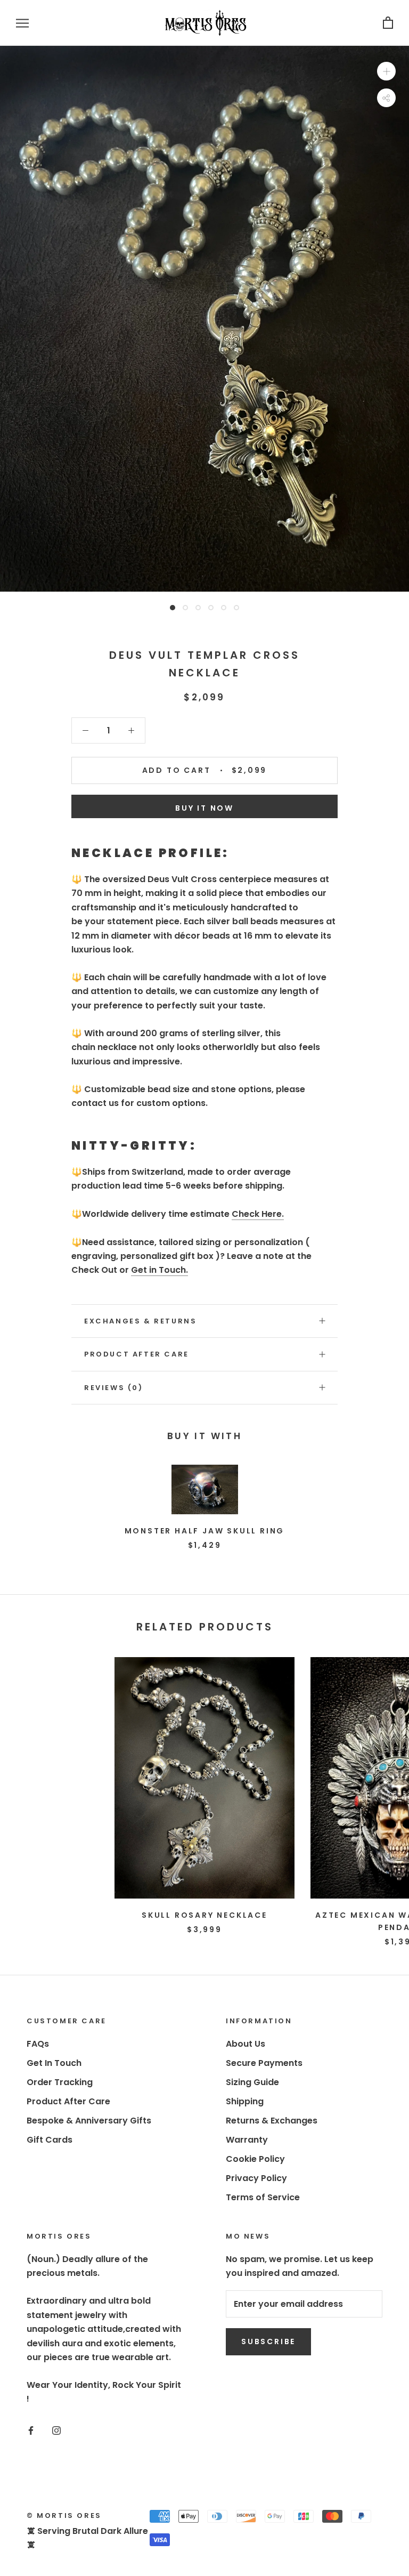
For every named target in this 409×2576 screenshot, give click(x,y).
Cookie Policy (255, 2159)
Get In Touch (54, 2063)
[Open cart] (388, 23)
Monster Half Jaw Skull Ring (205, 1531)
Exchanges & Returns (140, 1321)
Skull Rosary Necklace (204, 1915)
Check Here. (258, 1214)
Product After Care (137, 1354)
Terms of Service (263, 2197)
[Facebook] (31, 2430)
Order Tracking (60, 2082)
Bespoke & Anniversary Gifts (89, 2121)
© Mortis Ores (64, 2516)
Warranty (247, 2140)
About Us (246, 2044)
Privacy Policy (256, 2178)
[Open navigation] (22, 23)
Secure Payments (264, 2063)
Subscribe (268, 2341)
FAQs (38, 2044)
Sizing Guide (252, 2082)
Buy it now (204, 808)
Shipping (245, 2101)
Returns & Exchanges (272, 2121)
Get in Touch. (159, 1270)
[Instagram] (56, 2430)
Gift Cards (50, 2140)
